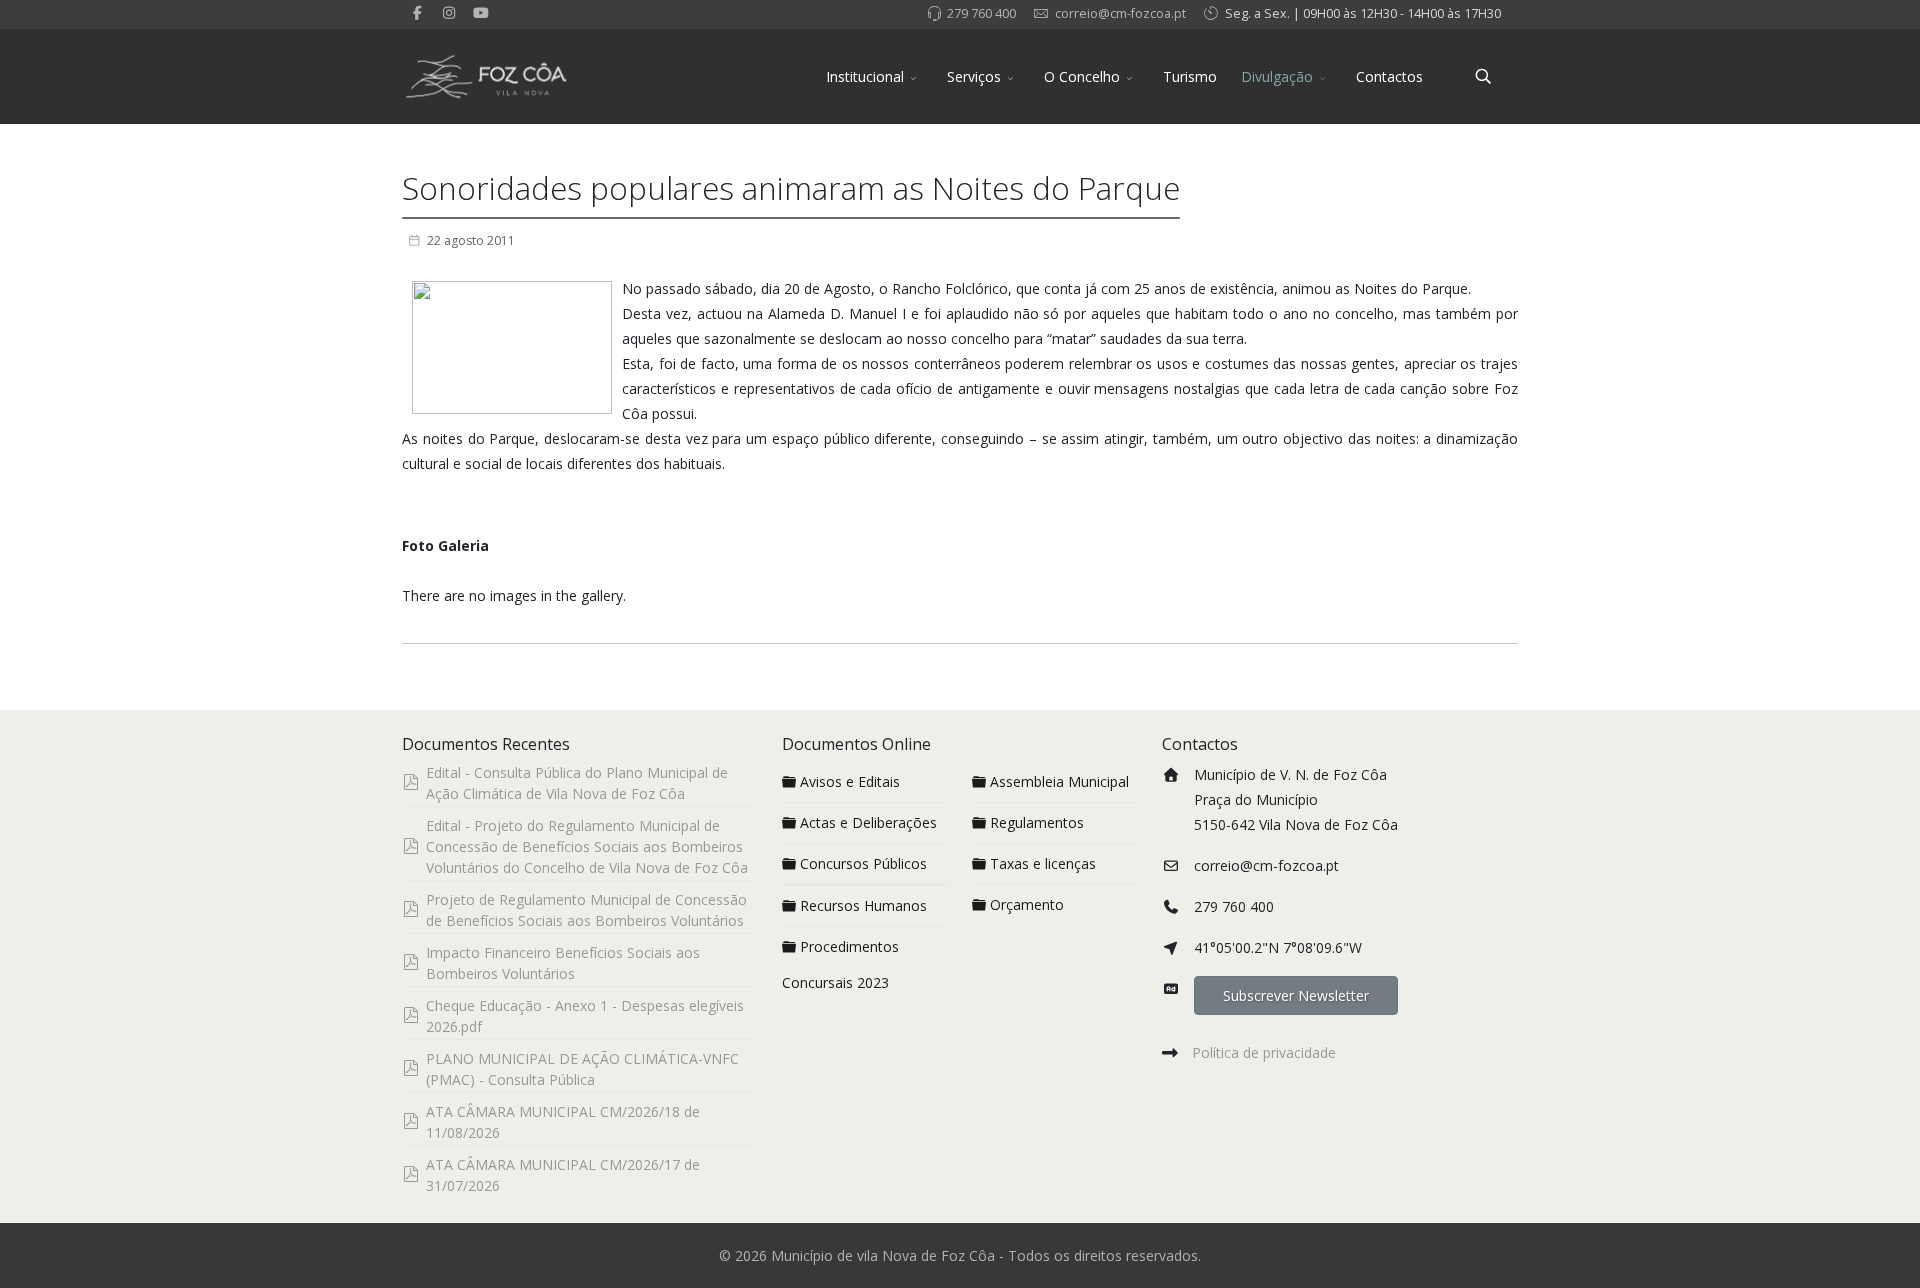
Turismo (1190, 76)
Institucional (865, 76)
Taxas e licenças (1043, 863)
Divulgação (1277, 76)
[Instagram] (450, 12)
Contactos (1389, 76)
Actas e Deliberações (868, 822)
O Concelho (1082, 76)
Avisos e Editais (850, 781)
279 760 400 (981, 13)
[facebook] (418, 12)
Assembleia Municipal (1059, 781)
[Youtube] (481, 12)
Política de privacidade (1264, 1052)
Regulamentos (1037, 822)
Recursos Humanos (863, 905)
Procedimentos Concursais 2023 (840, 964)
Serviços (974, 76)
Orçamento (1027, 904)
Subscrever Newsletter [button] (1296, 995)
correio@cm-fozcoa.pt (1120, 13)
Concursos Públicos (863, 863)
